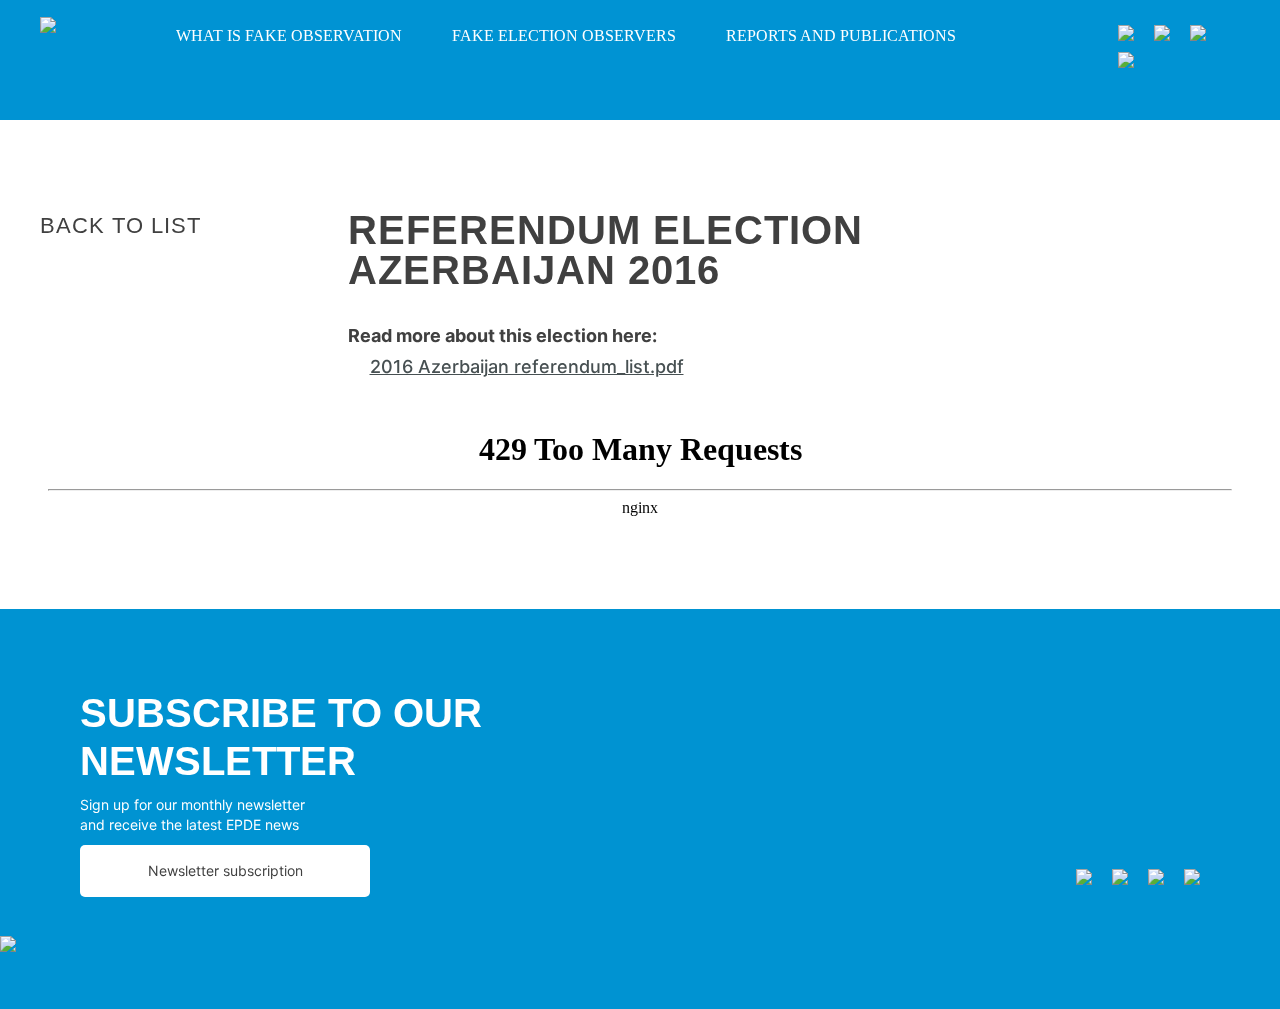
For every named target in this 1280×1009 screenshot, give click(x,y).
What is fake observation (289, 35)
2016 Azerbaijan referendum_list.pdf (527, 366)
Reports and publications (841, 35)
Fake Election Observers (564, 35)
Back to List (120, 225)
